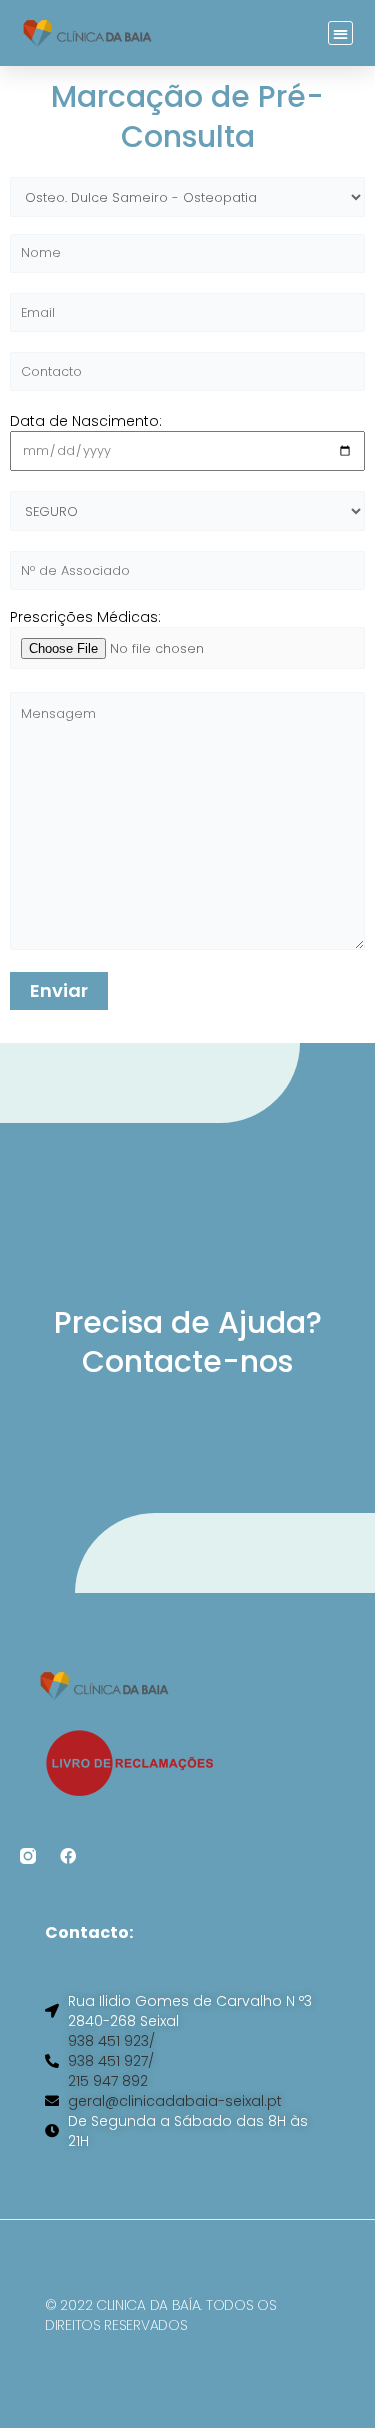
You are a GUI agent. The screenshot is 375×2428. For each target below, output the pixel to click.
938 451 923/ (111, 2041)
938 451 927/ (111, 2061)
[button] (340, 33)
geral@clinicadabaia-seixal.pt (175, 2101)
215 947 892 (108, 2081)
